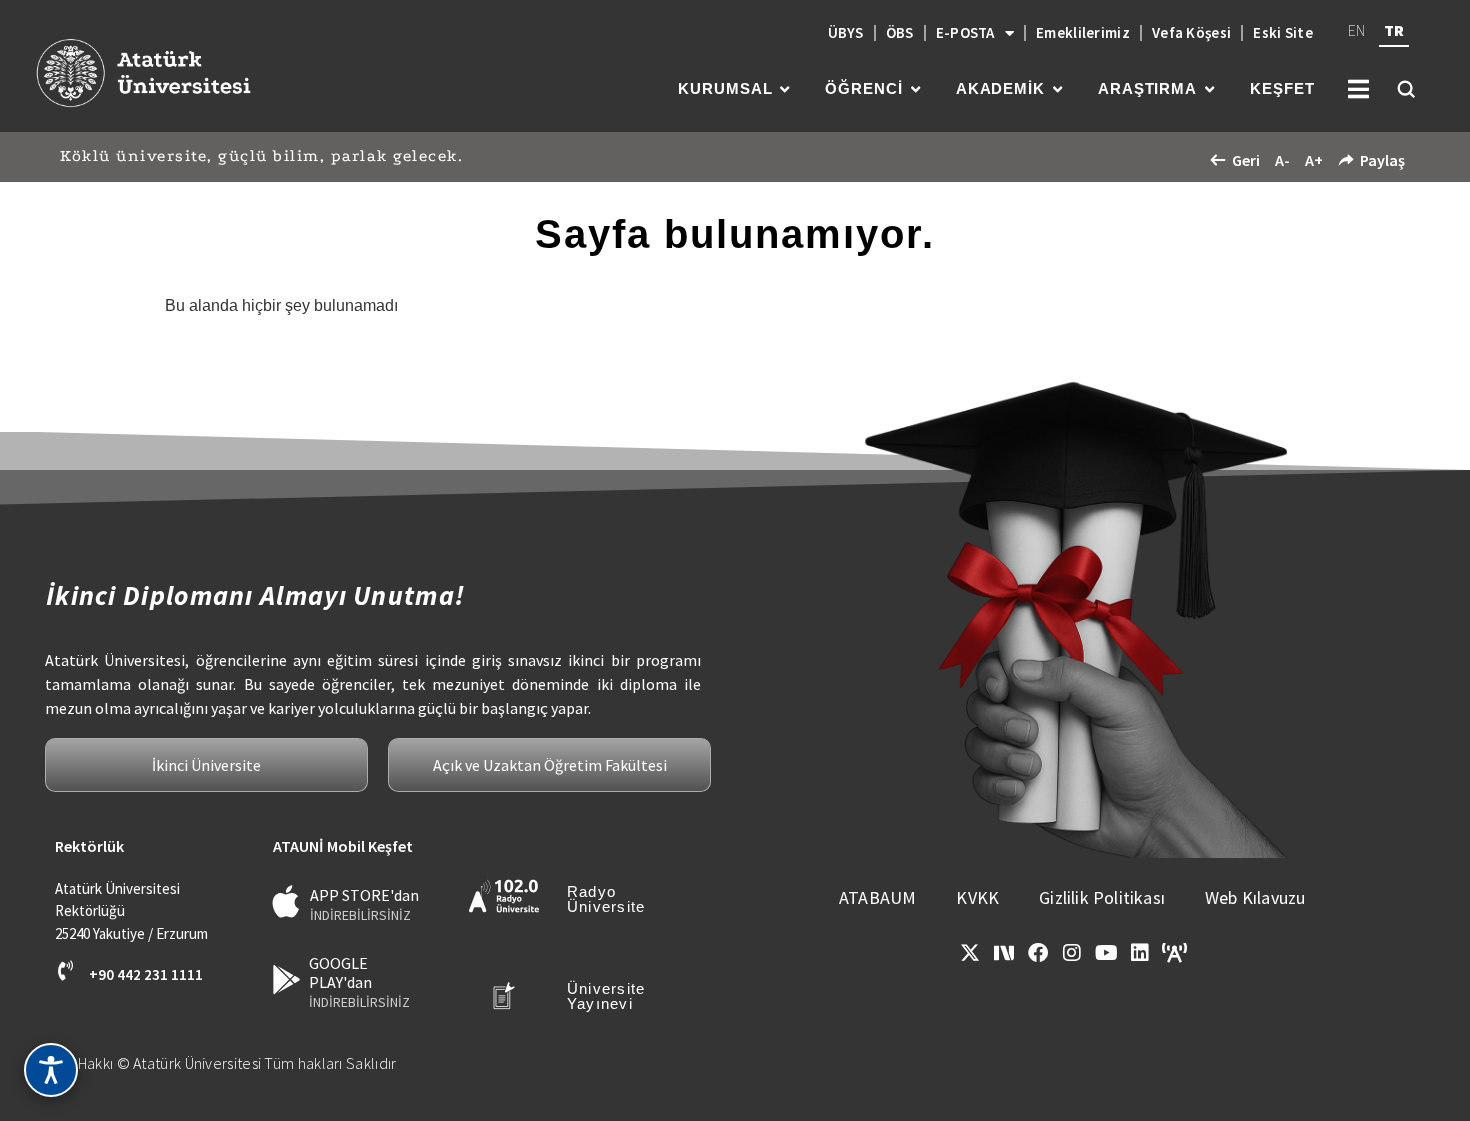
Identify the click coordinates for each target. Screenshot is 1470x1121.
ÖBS (900, 32)
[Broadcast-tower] (1174, 953)
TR (1394, 30)
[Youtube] (1106, 953)
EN (1356, 30)
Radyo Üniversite (606, 899)
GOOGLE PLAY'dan (340, 972)
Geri (1246, 160)
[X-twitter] (970, 953)
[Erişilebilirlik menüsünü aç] (51, 1070)
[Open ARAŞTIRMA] (1209, 89)
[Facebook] (1038, 953)
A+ (1314, 160)
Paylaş (1382, 160)
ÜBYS (846, 32)
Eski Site (1283, 32)
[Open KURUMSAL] (784, 89)
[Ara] (1406, 89)
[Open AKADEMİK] (1057, 89)
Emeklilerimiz (1083, 32)
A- (1282, 160)
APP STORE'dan (364, 895)
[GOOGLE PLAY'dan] (286, 979)
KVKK (977, 897)
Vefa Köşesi (1191, 32)
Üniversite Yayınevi (606, 996)
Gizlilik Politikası (1102, 897)
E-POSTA (965, 32)
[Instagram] (1072, 953)
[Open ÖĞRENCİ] (915, 89)
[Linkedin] (1140, 953)
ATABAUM (877, 897)
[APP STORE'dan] (286, 901)
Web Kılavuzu (1255, 897)
